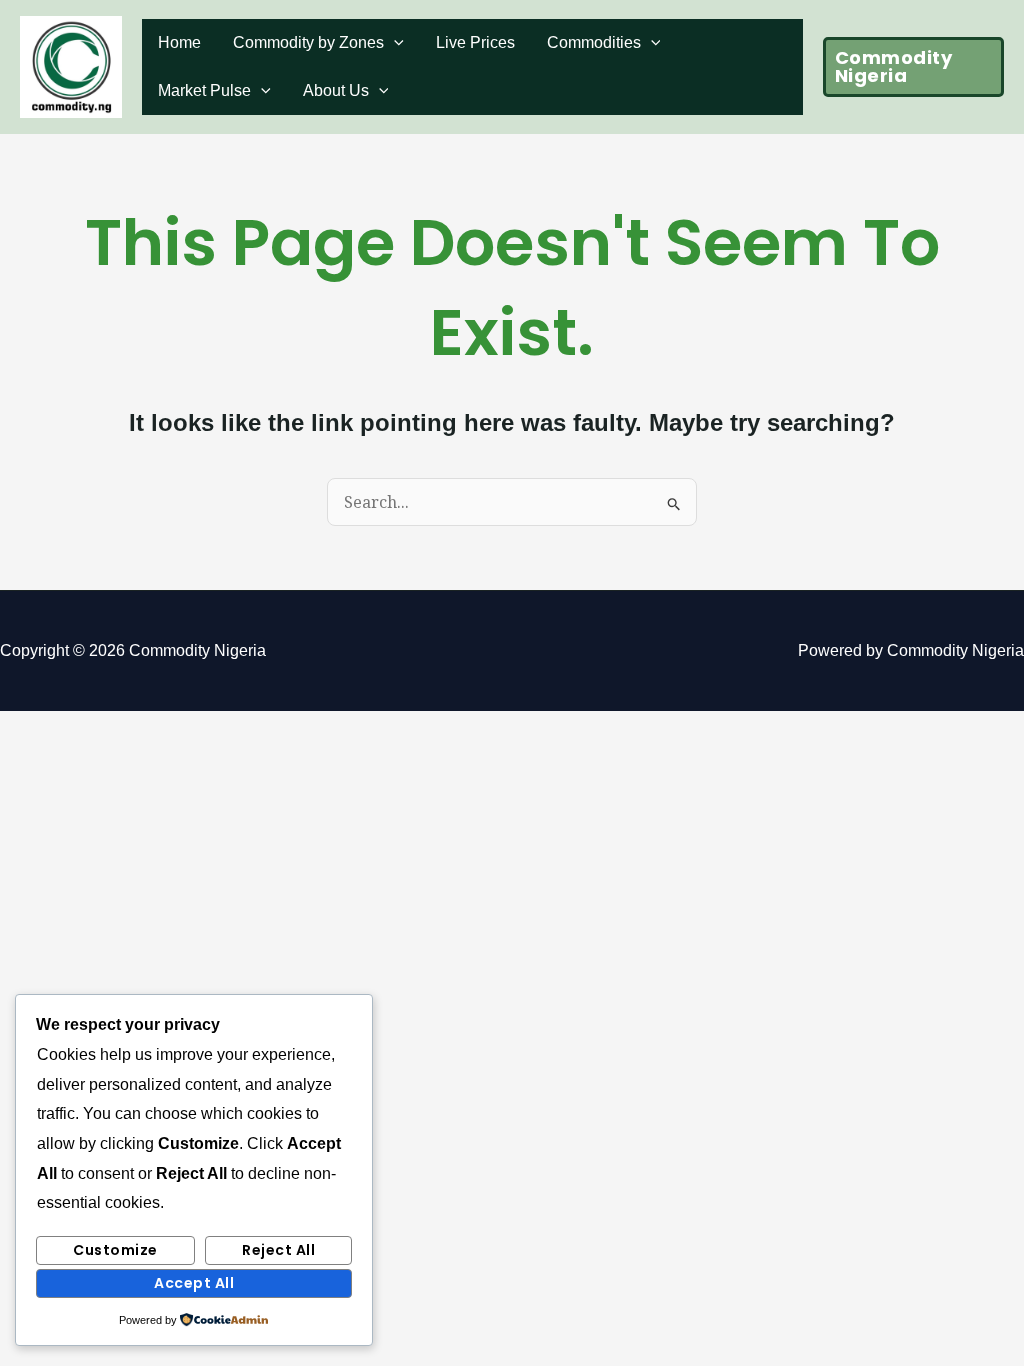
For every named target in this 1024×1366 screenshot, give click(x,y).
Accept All (194, 1283)
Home (179, 42)
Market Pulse (204, 90)
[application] (394, 43)
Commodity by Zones (308, 42)
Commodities (594, 42)
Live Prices (475, 42)
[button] (913, 67)
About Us (336, 90)
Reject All (278, 1250)
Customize (115, 1250)
